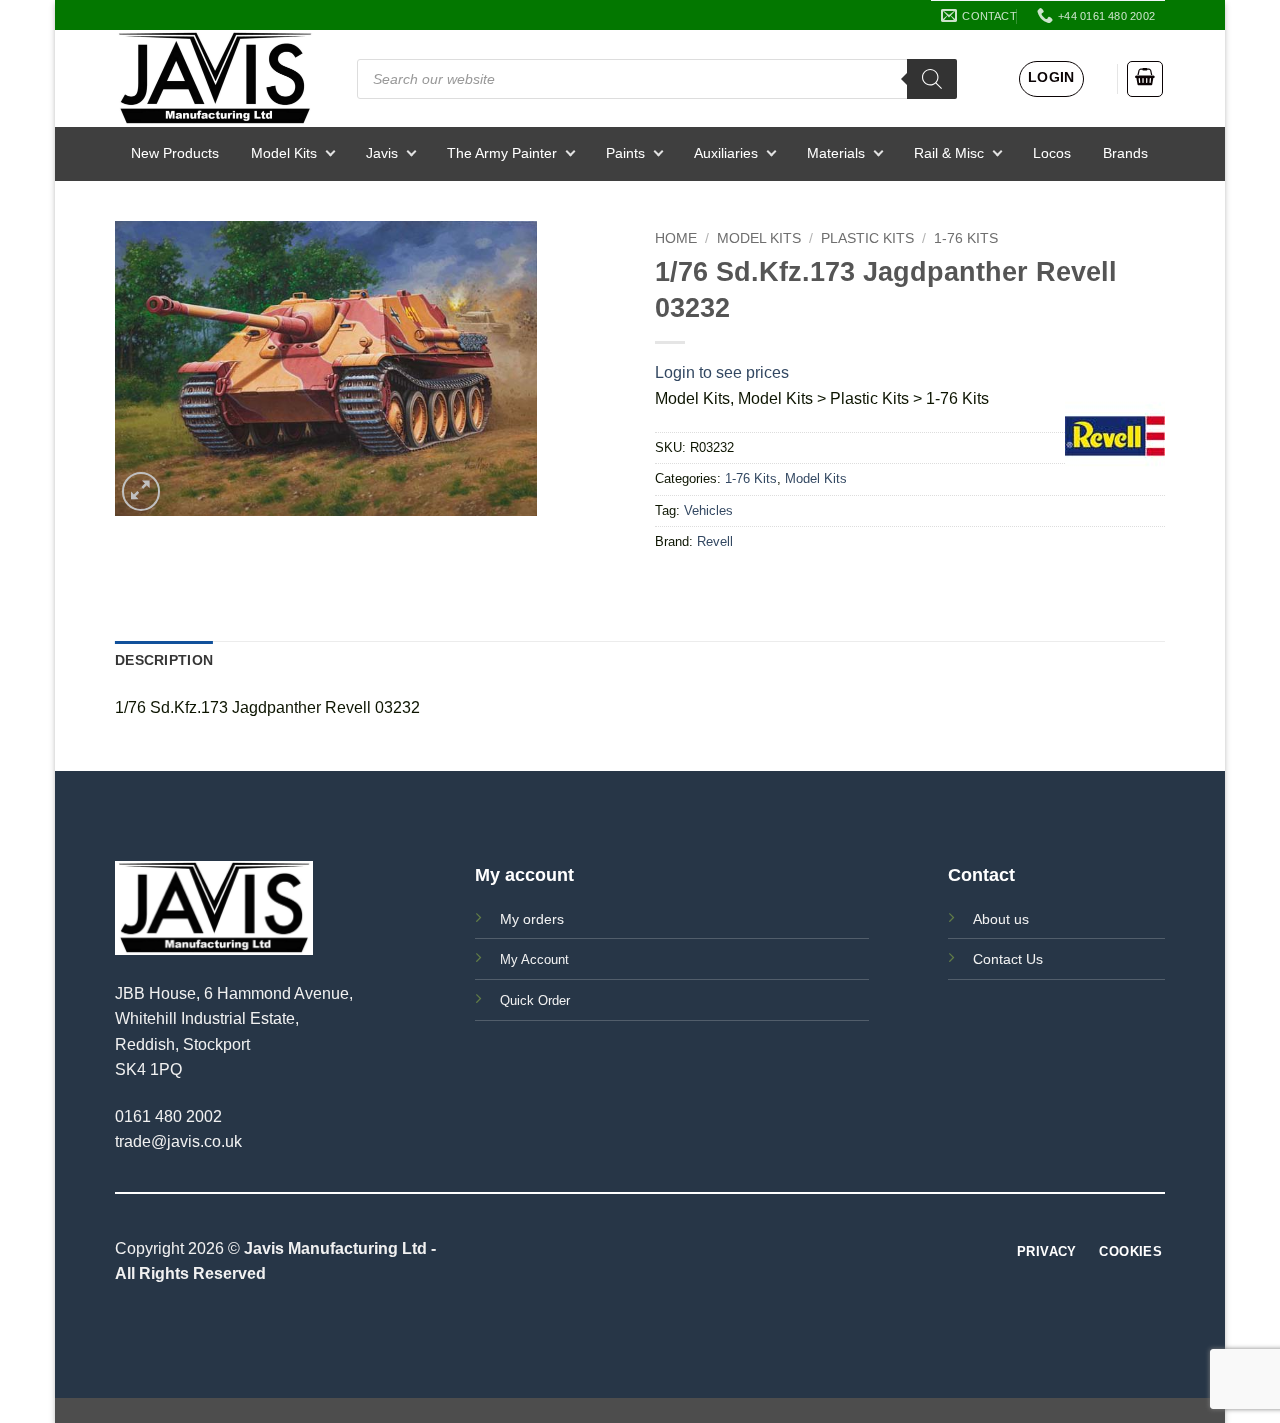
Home (676, 238)
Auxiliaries (726, 153)
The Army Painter (502, 153)
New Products (175, 153)
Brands (1125, 153)
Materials (836, 153)
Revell (715, 541)
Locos (1052, 153)
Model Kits (284, 153)
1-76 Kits (966, 238)
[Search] (932, 79)
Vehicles (708, 510)
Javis (382, 153)
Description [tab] (164, 660)
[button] (1051, 79)
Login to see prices (722, 372)
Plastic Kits (867, 238)
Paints (625, 153)
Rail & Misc (949, 153)
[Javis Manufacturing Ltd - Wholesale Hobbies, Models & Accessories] (215, 78)
